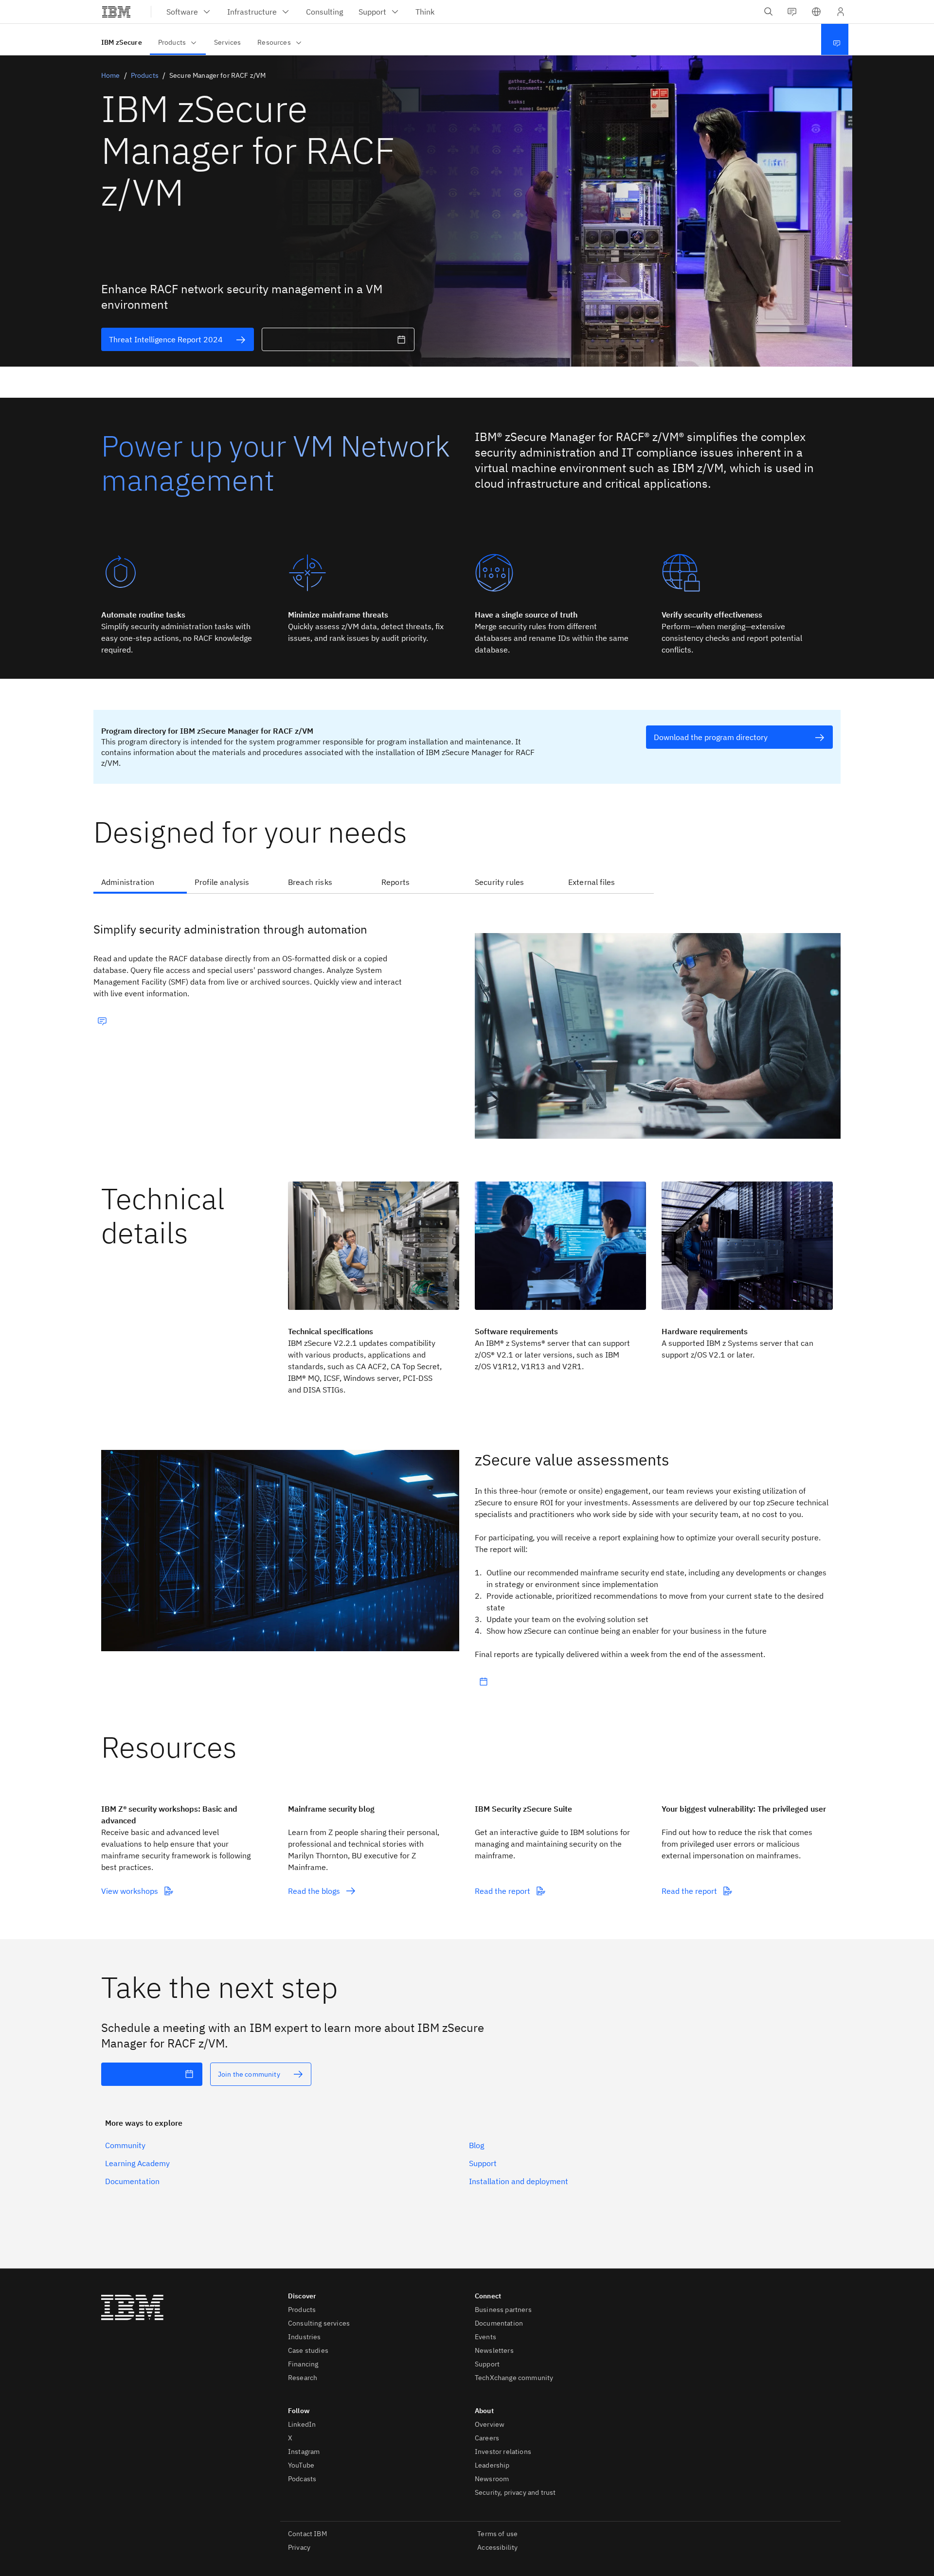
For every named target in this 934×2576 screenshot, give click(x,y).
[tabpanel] (467, 1022)
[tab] (140, 883)
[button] (816, 12)
